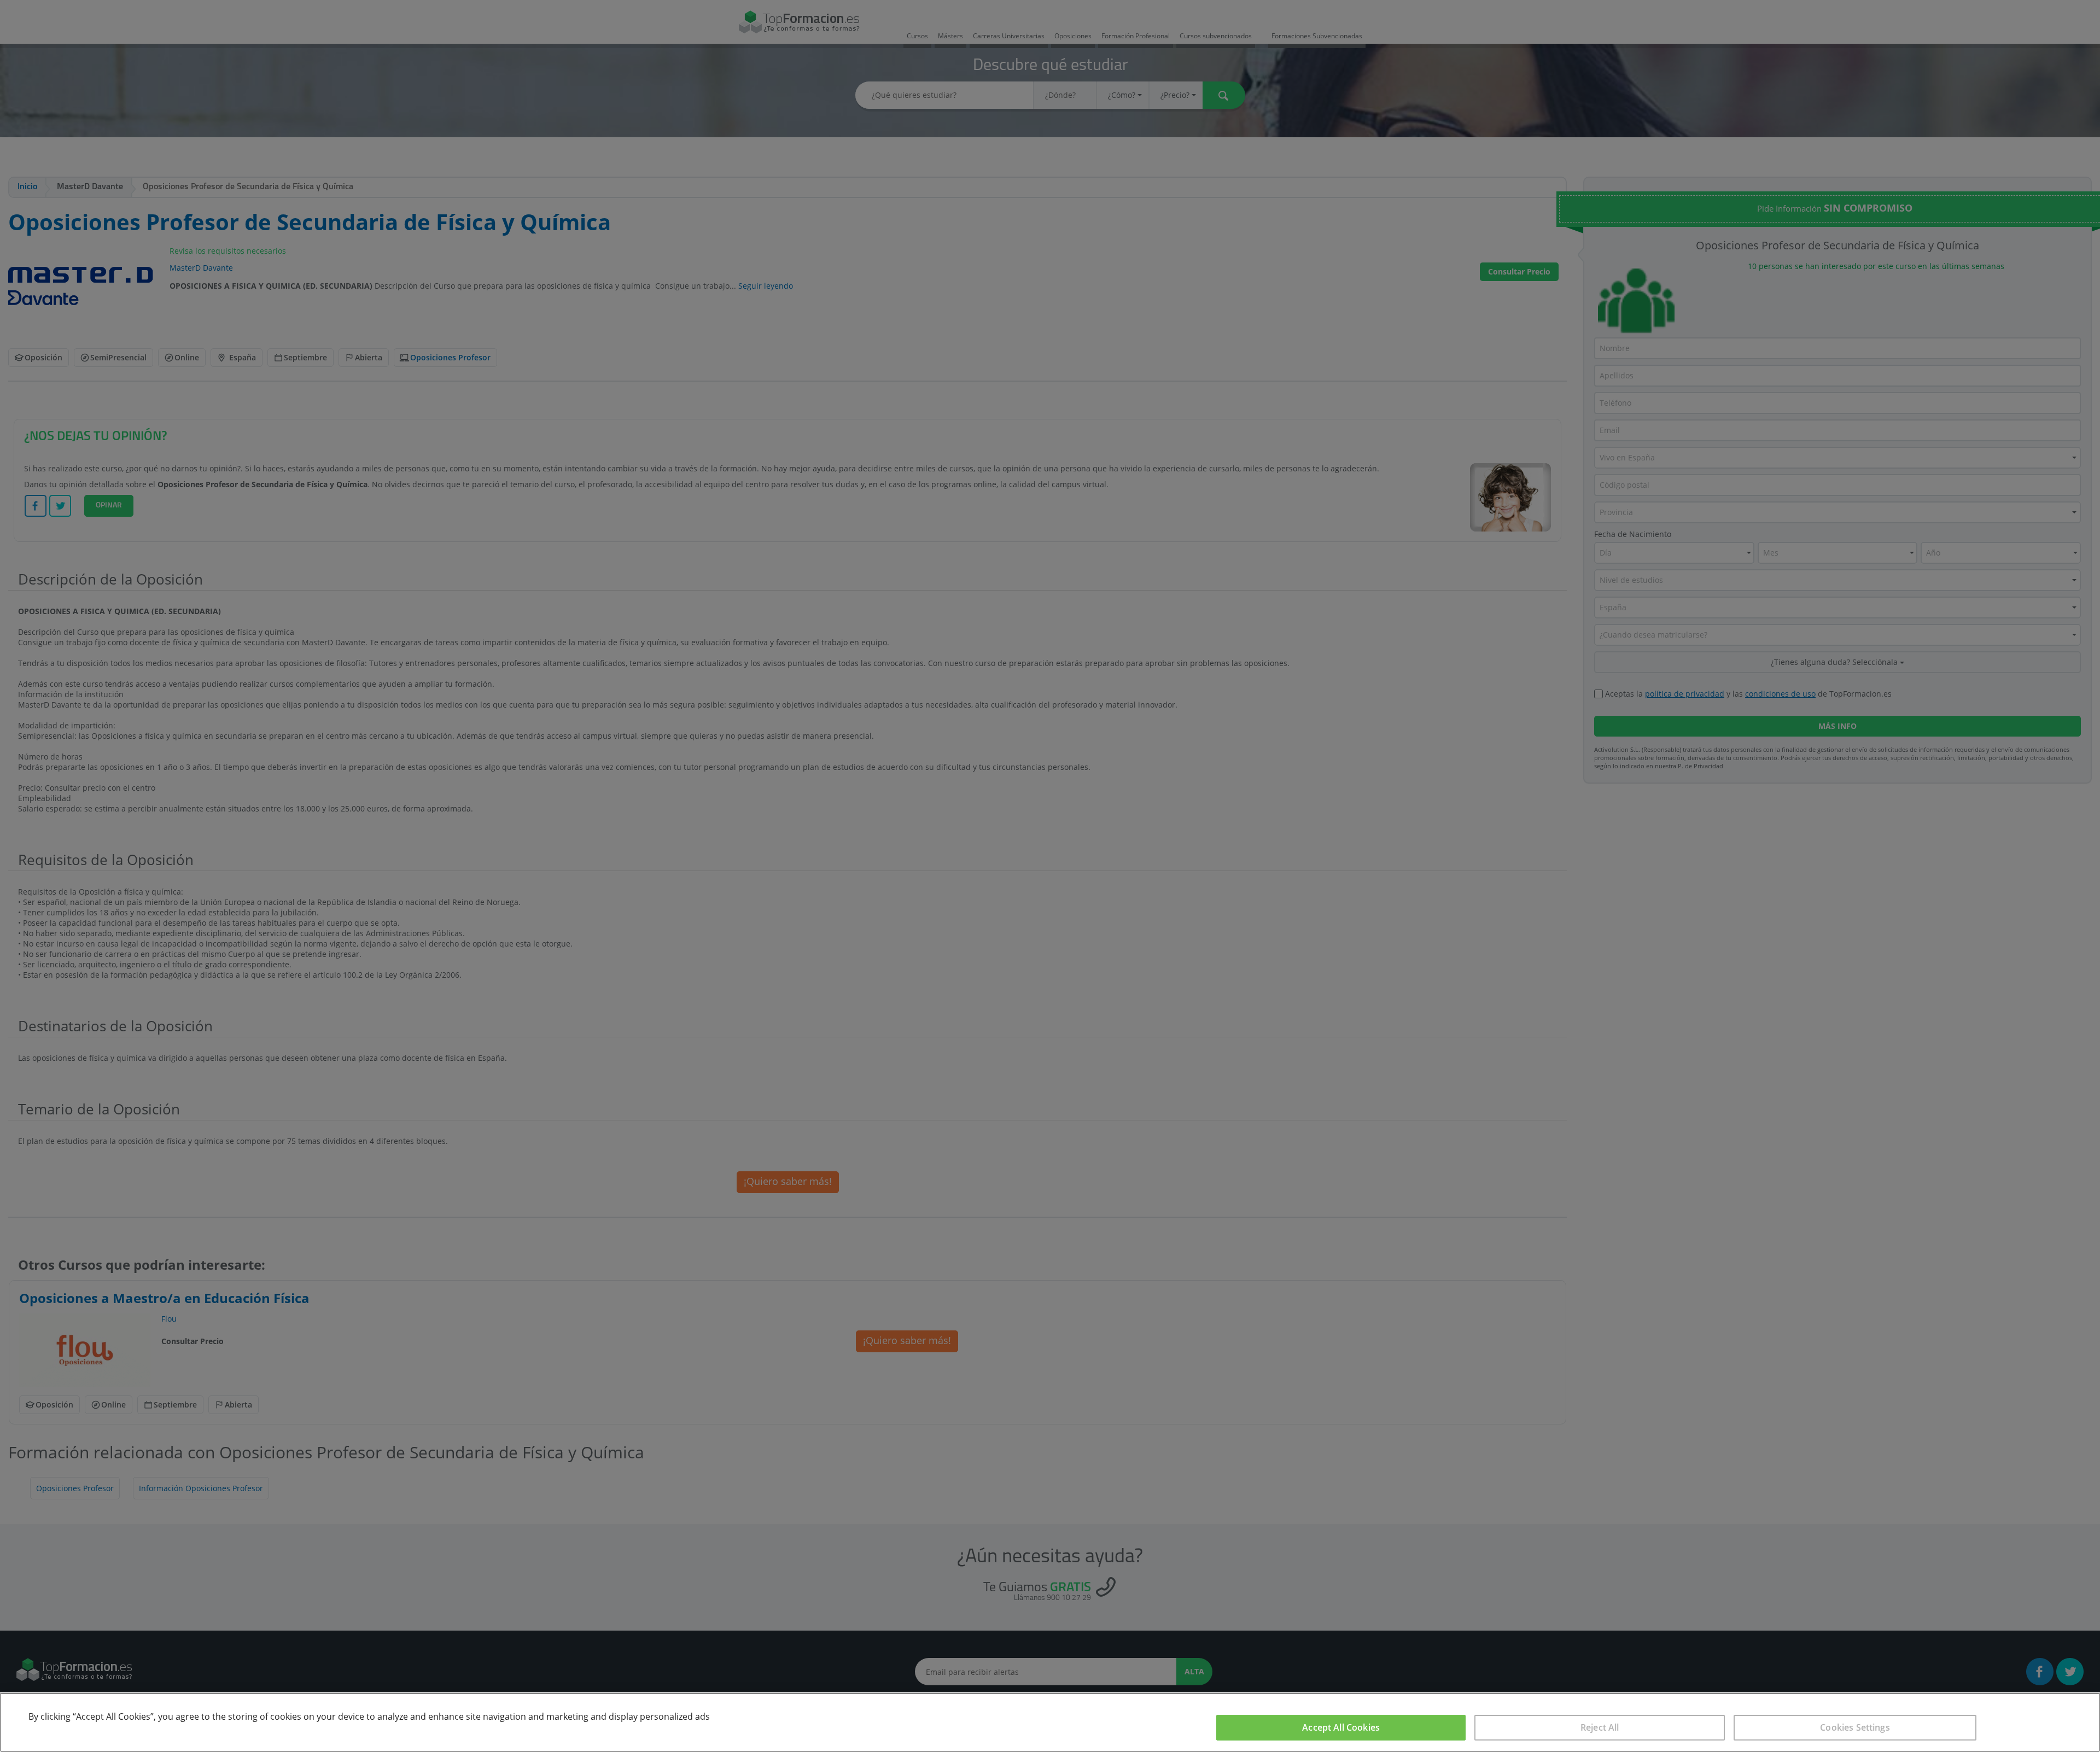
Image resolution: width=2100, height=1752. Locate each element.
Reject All (1600, 1727)
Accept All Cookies (1341, 1727)
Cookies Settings (1855, 1727)
